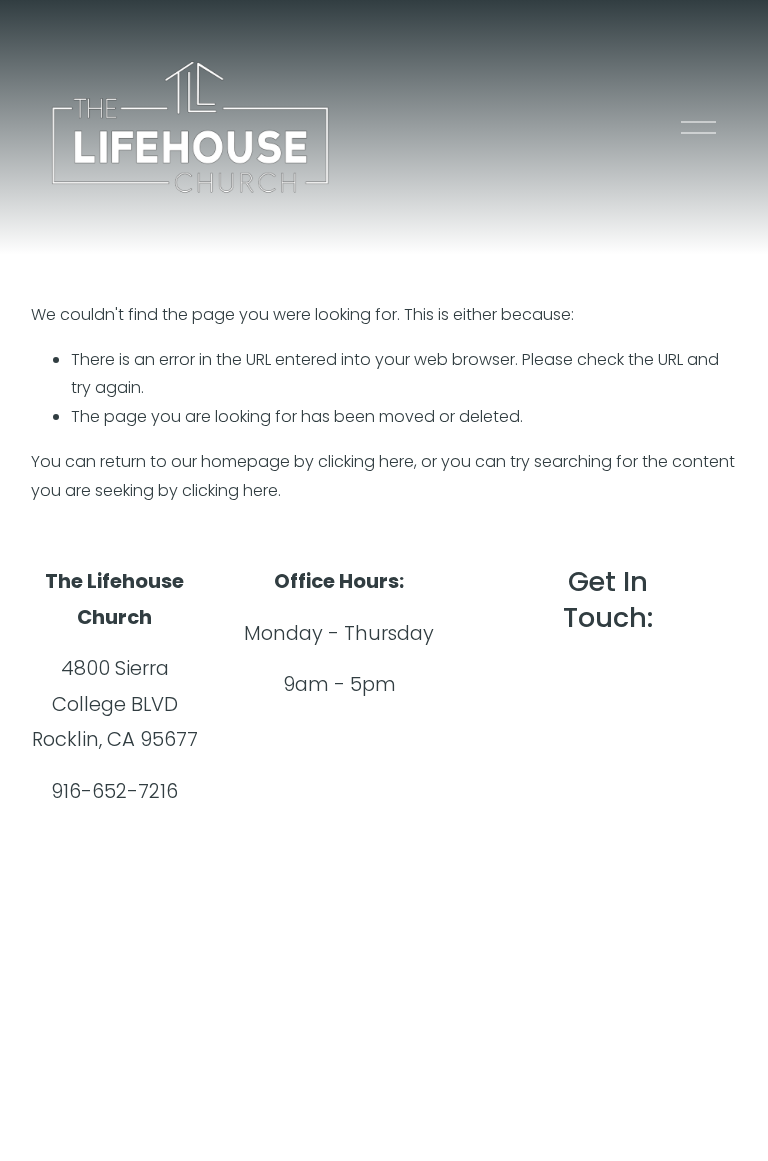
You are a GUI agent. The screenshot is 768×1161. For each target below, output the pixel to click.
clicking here (366, 461)
